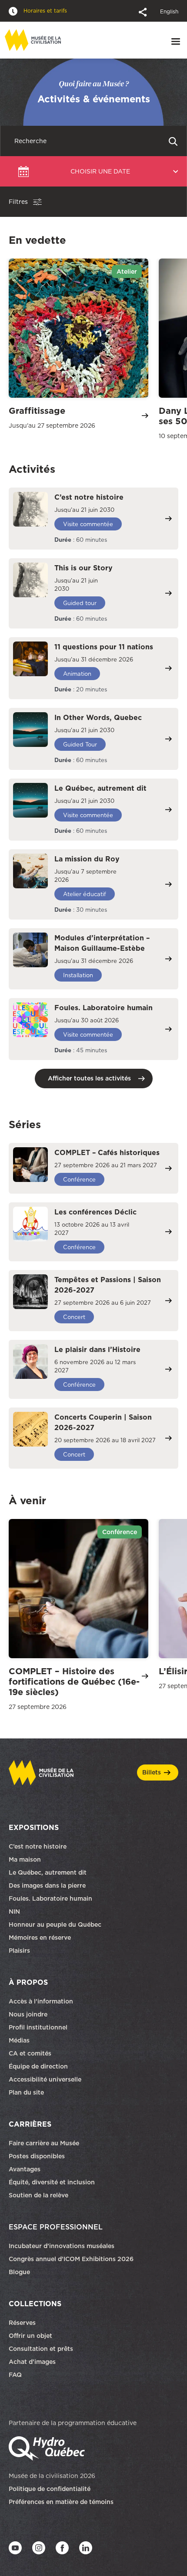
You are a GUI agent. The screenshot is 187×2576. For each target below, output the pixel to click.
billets (152, 1772)
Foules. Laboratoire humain (50, 1898)
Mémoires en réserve (40, 1938)
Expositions (34, 1827)
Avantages (25, 2169)
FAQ (15, 2375)
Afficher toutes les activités (89, 1078)
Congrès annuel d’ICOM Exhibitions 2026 (71, 2259)
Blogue (19, 2272)
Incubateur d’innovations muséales (62, 2246)
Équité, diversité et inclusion (53, 2182)
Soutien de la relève (38, 2195)
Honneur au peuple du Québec (55, 1925)
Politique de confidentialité (50, 2489)
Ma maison (25, 1859)
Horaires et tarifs (44, 11)
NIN (14, 1912)
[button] (144, 11)
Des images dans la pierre (47, 1885)
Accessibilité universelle (45, 2079)
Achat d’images (32, 2362)
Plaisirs (19, 1951)
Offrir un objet (31, 2336)
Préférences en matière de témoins (61, 2502)
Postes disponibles (37, 2156)
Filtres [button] (18, 202)
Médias (19, 2040)
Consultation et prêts (42, 2349)
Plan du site (26, 2092)
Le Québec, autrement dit (48, 1872)
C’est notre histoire (38, 1846)
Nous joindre (29, 2014)
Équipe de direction (38, 2066)
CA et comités (31, 2053)
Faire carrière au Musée (44, 2143)
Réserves (22, 2323)
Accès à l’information (41, 2001)
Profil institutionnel (38, 2027)
